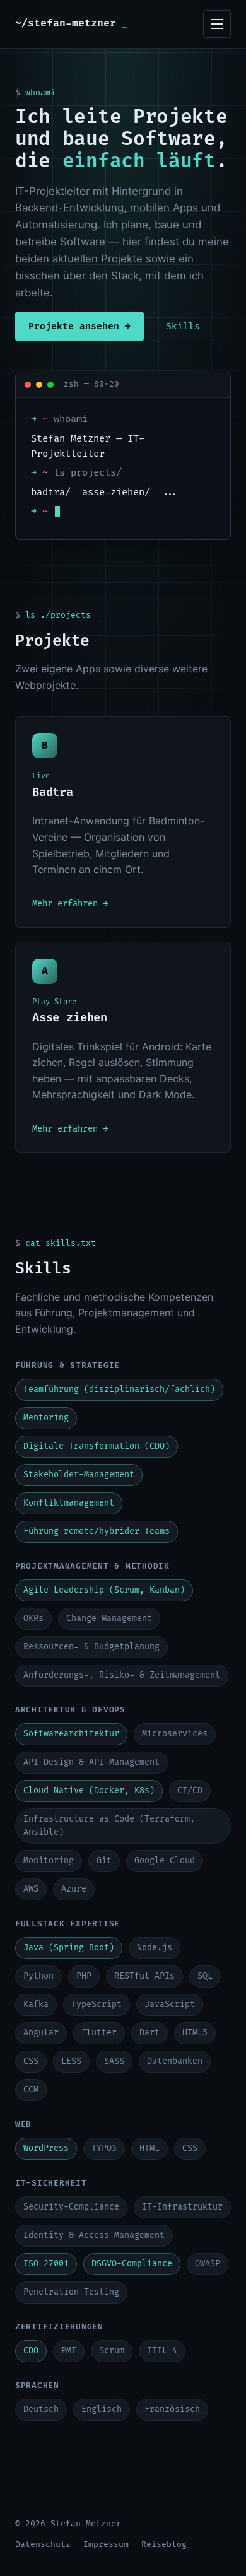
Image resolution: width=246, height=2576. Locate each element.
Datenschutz (43, 2544)
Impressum (106, 2544)
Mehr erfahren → (70, 904)
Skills (183, 326)
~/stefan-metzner (71, 23)
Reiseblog (164, 2544)
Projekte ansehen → (79, 326)
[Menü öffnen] (217, 24)
